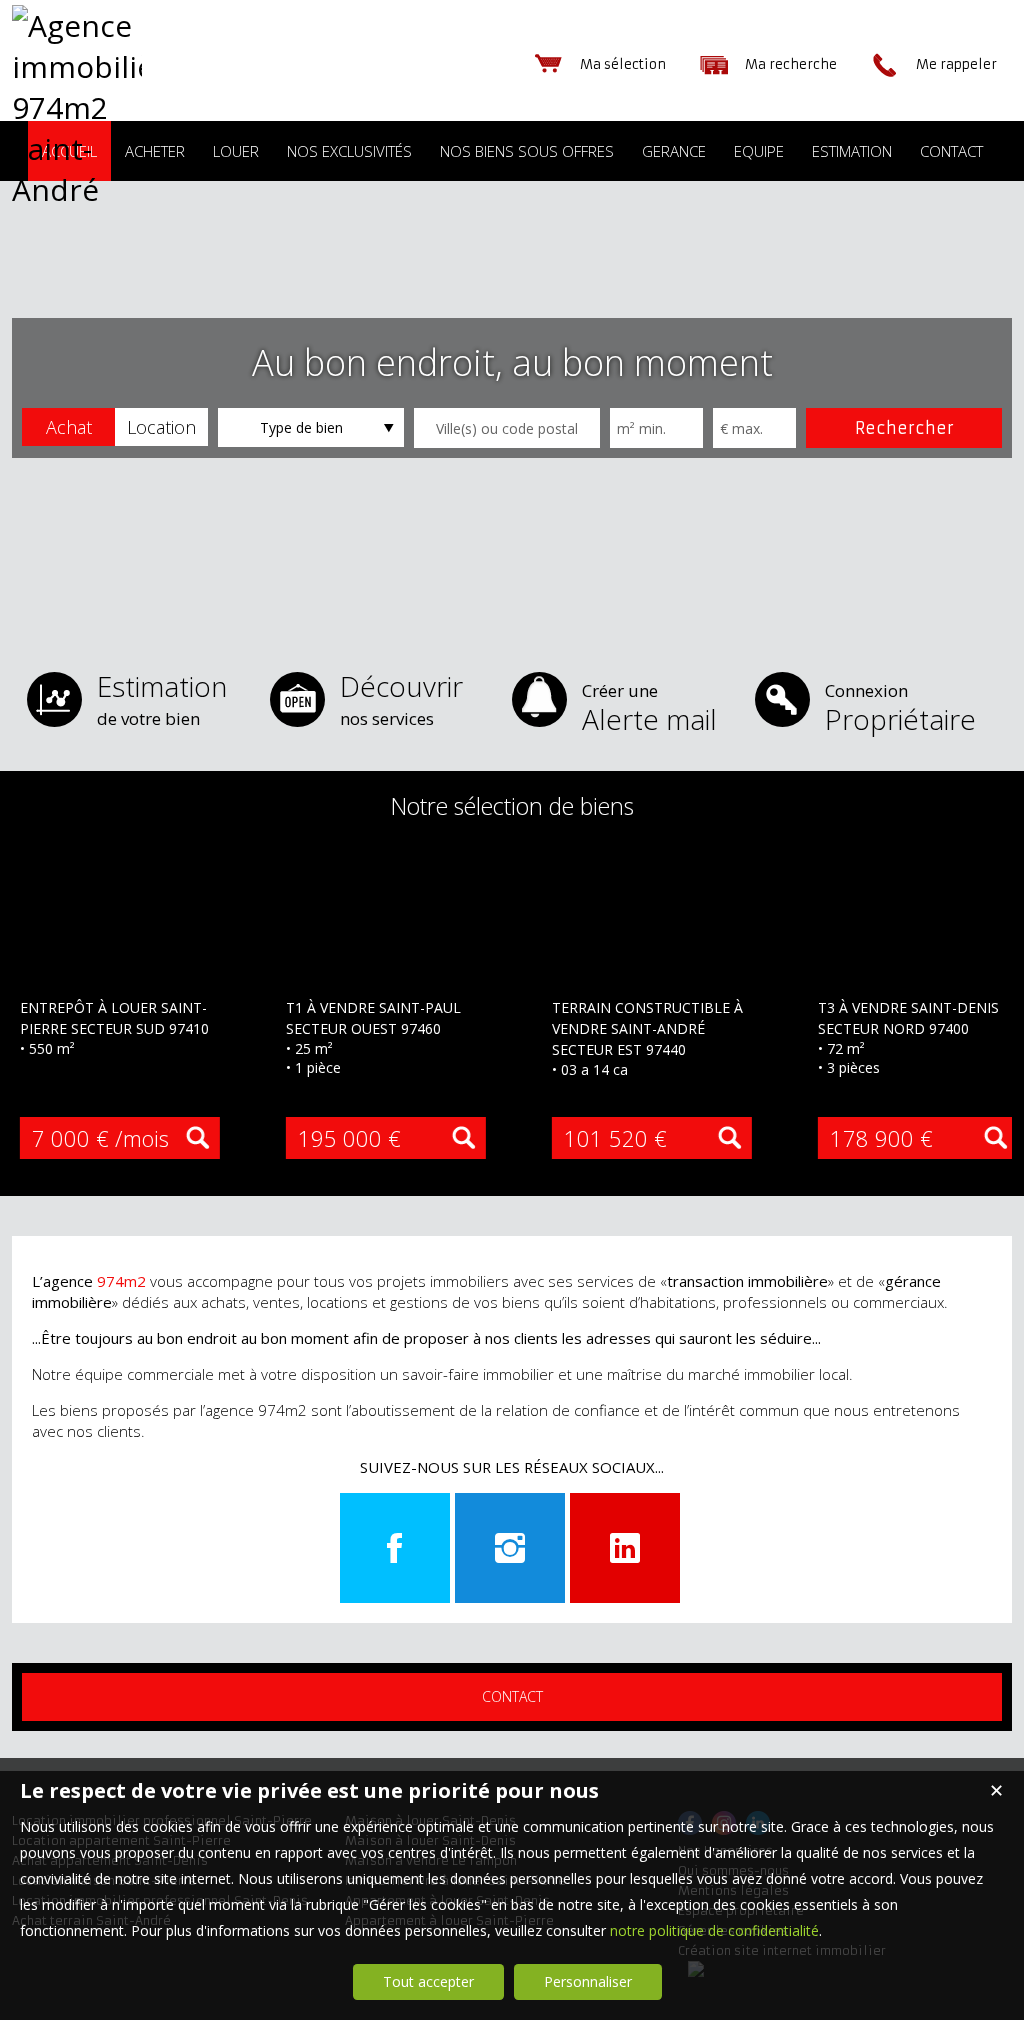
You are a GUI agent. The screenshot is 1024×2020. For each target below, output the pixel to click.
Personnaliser (588, 1981)
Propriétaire (900, 708)
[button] (68, 427)
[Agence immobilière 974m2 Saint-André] (77, 189)
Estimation (162, 698)
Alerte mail (649, 708)
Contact (512, 1696)
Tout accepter (428, 1981)
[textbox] (507, 428)
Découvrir (401, 698)
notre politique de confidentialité (714, 1930)
